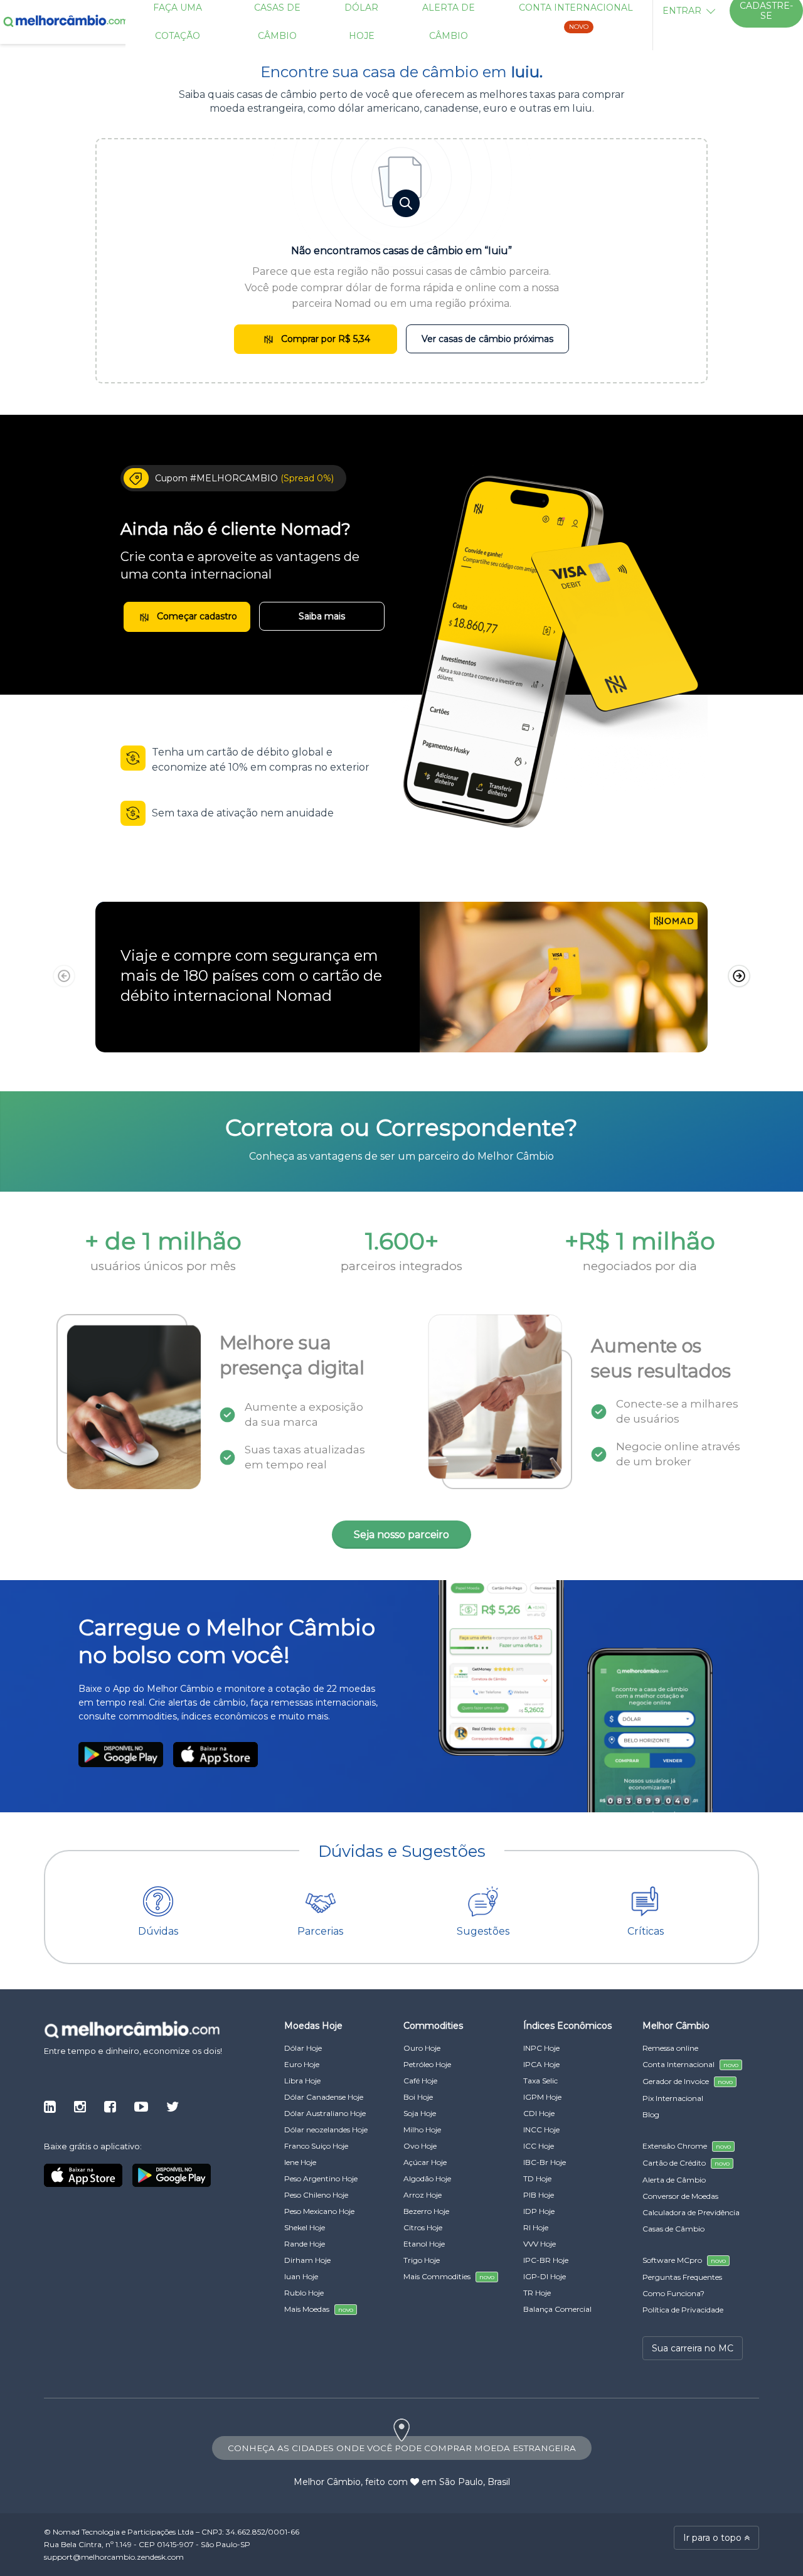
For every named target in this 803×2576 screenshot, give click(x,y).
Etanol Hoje (424, 2244)
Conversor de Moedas (680, 2196)
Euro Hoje (302, 2064)
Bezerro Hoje (426, 2211)
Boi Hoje (418, 2097)
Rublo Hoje (304, 2293)
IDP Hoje (539, 2211)
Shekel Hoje (305, 2227)
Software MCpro (684, 2260)
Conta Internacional (690, 2064)
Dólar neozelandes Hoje (326, 2130)
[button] (739, 976)
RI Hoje (536, 2227)
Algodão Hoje (427, 2178)
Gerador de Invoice (688, 2081)
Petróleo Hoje (427, 2064)
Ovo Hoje (420, 2146)
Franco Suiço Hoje (316, 2146)
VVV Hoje (540, 2244)
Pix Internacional (673, 2098)
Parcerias (320, 1931)
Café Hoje (420, 2081)
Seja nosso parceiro (401, 1535)
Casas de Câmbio (673, 2229)
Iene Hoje (300, 2162)
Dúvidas (158, 1931)
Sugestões (483, 1931)
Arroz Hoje (423, 2195)
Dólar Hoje (303, 2048)
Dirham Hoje (307, 2260)
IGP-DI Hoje (545, 2276)
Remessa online (670, 2048)
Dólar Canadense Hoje (324, 2097)
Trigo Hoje (422, 2260)
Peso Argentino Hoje (321, 2178)
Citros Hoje (423, 2227)
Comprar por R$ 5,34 (324, 339)
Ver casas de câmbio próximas (487, 339)
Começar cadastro (196, 616)
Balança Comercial (557, 2309)
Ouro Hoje (422, 2048)
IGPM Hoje (542, 2097)
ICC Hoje (539, 2146)
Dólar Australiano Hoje (325, 2113)
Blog (651, 2114)
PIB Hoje (539, 2195)
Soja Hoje (420, 2113)
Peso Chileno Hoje (316, 2195)
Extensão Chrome (687, 2146)
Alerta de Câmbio (674, 2180)
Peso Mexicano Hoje (319, 2211)
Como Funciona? (673, 2293)
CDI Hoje (539, 2113)
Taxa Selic (540, 2081)
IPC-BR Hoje (546, 2260)
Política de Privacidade (683, 2310)
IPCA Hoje (541, 2064)
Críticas (646, 1931)
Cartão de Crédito (686, 2163)
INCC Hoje (541, 2130)
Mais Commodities (449, 2276)
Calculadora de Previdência (691, 2212)
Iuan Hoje (301, 2276)
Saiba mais (322, 616)
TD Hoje (537, 2178)
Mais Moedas (319, 2309)
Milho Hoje (422, 2130)
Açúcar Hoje (425, 2162)
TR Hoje (537, 2293)
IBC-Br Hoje (545, 2162)
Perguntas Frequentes (682, 2277)
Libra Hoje (302, 2081)
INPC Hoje (541, 2048)
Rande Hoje (305, 2244)
